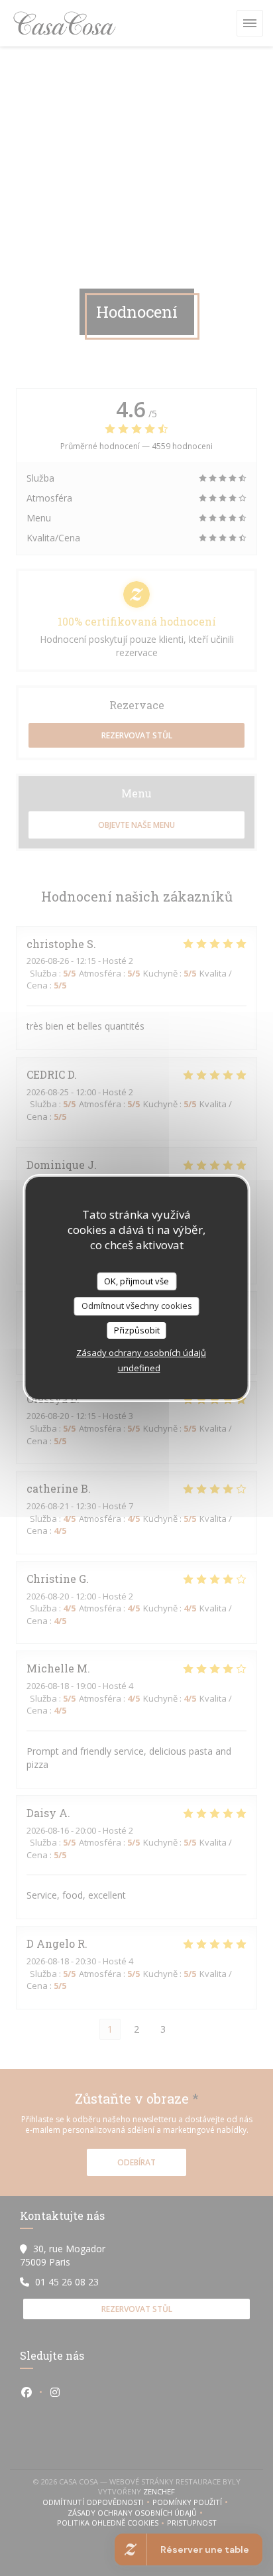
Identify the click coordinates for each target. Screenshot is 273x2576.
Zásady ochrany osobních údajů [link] (141, 1353)
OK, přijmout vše (136, 1281)
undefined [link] (139, 1368)
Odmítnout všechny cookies (137, 1306)
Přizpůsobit (137, 1330)
